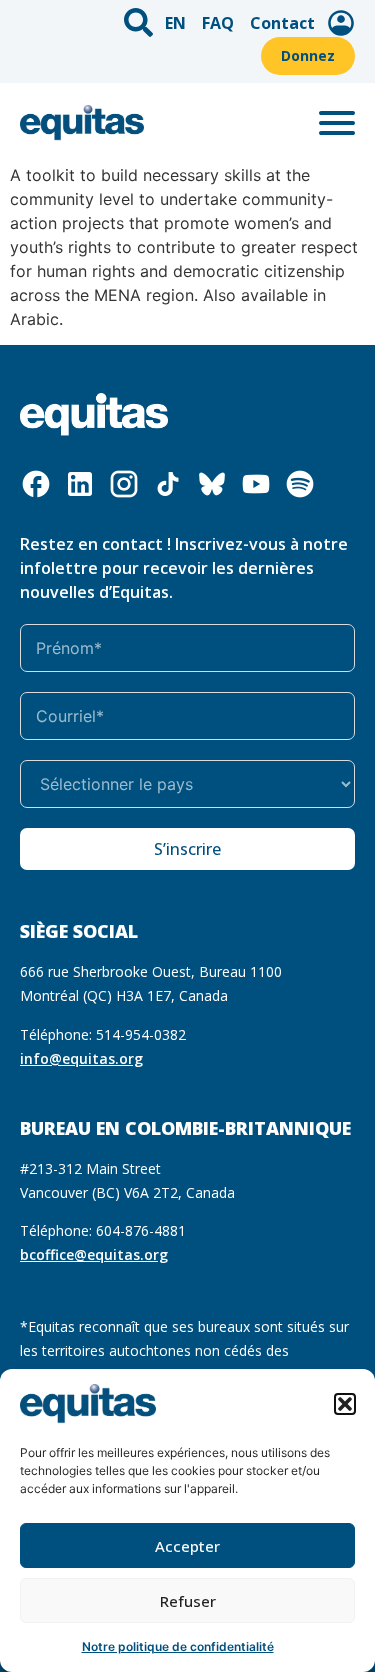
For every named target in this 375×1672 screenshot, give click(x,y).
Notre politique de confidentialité (178, 1646)
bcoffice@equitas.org (94, 1254)
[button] (345, 1404)
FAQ (218, 23)
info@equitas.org (81, 1058)
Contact (282, 23)
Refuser (188, 1601)
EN (175, 23)
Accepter (187, 1546)
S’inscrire (187, 849)
